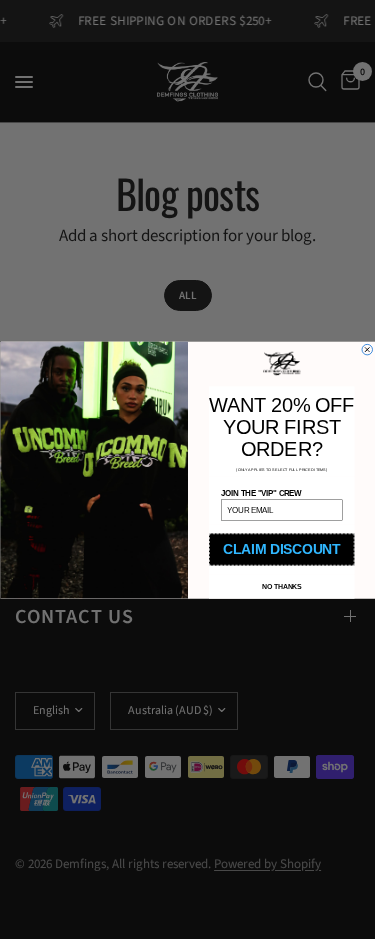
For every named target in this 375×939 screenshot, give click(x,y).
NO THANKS (281, 586)
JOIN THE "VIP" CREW (261, 492)
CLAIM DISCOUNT (281, 548)
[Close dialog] (367, 349)
